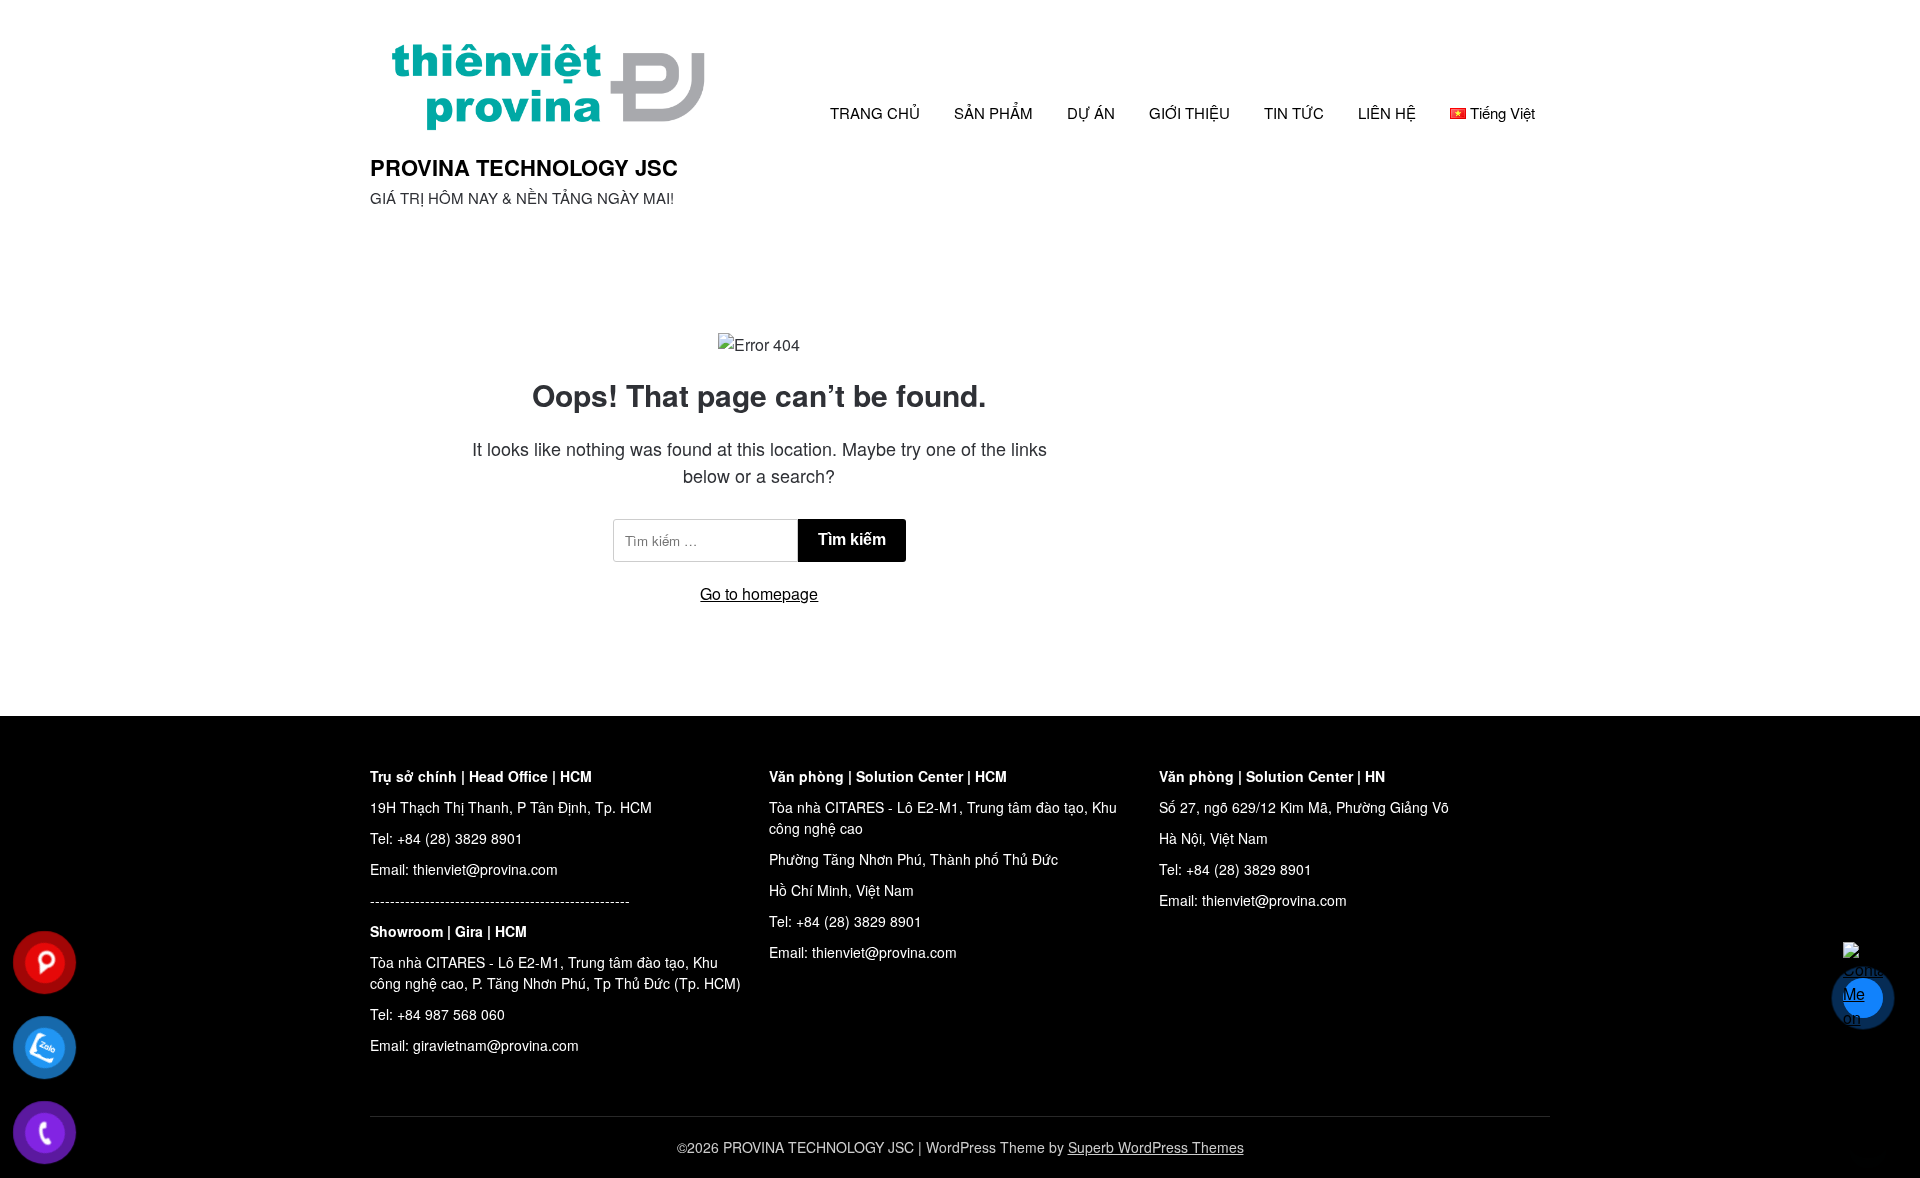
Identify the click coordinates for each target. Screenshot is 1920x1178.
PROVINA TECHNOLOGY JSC (524, 167)
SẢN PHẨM (993, 112)
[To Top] (1868, 1136)
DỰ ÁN (1091, 112)
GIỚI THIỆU (1189, 112)
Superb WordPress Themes (1156, 1147)
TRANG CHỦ (875, 112)
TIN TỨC (1294, 112)
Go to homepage (759, 593)
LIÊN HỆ (1387, 112)
